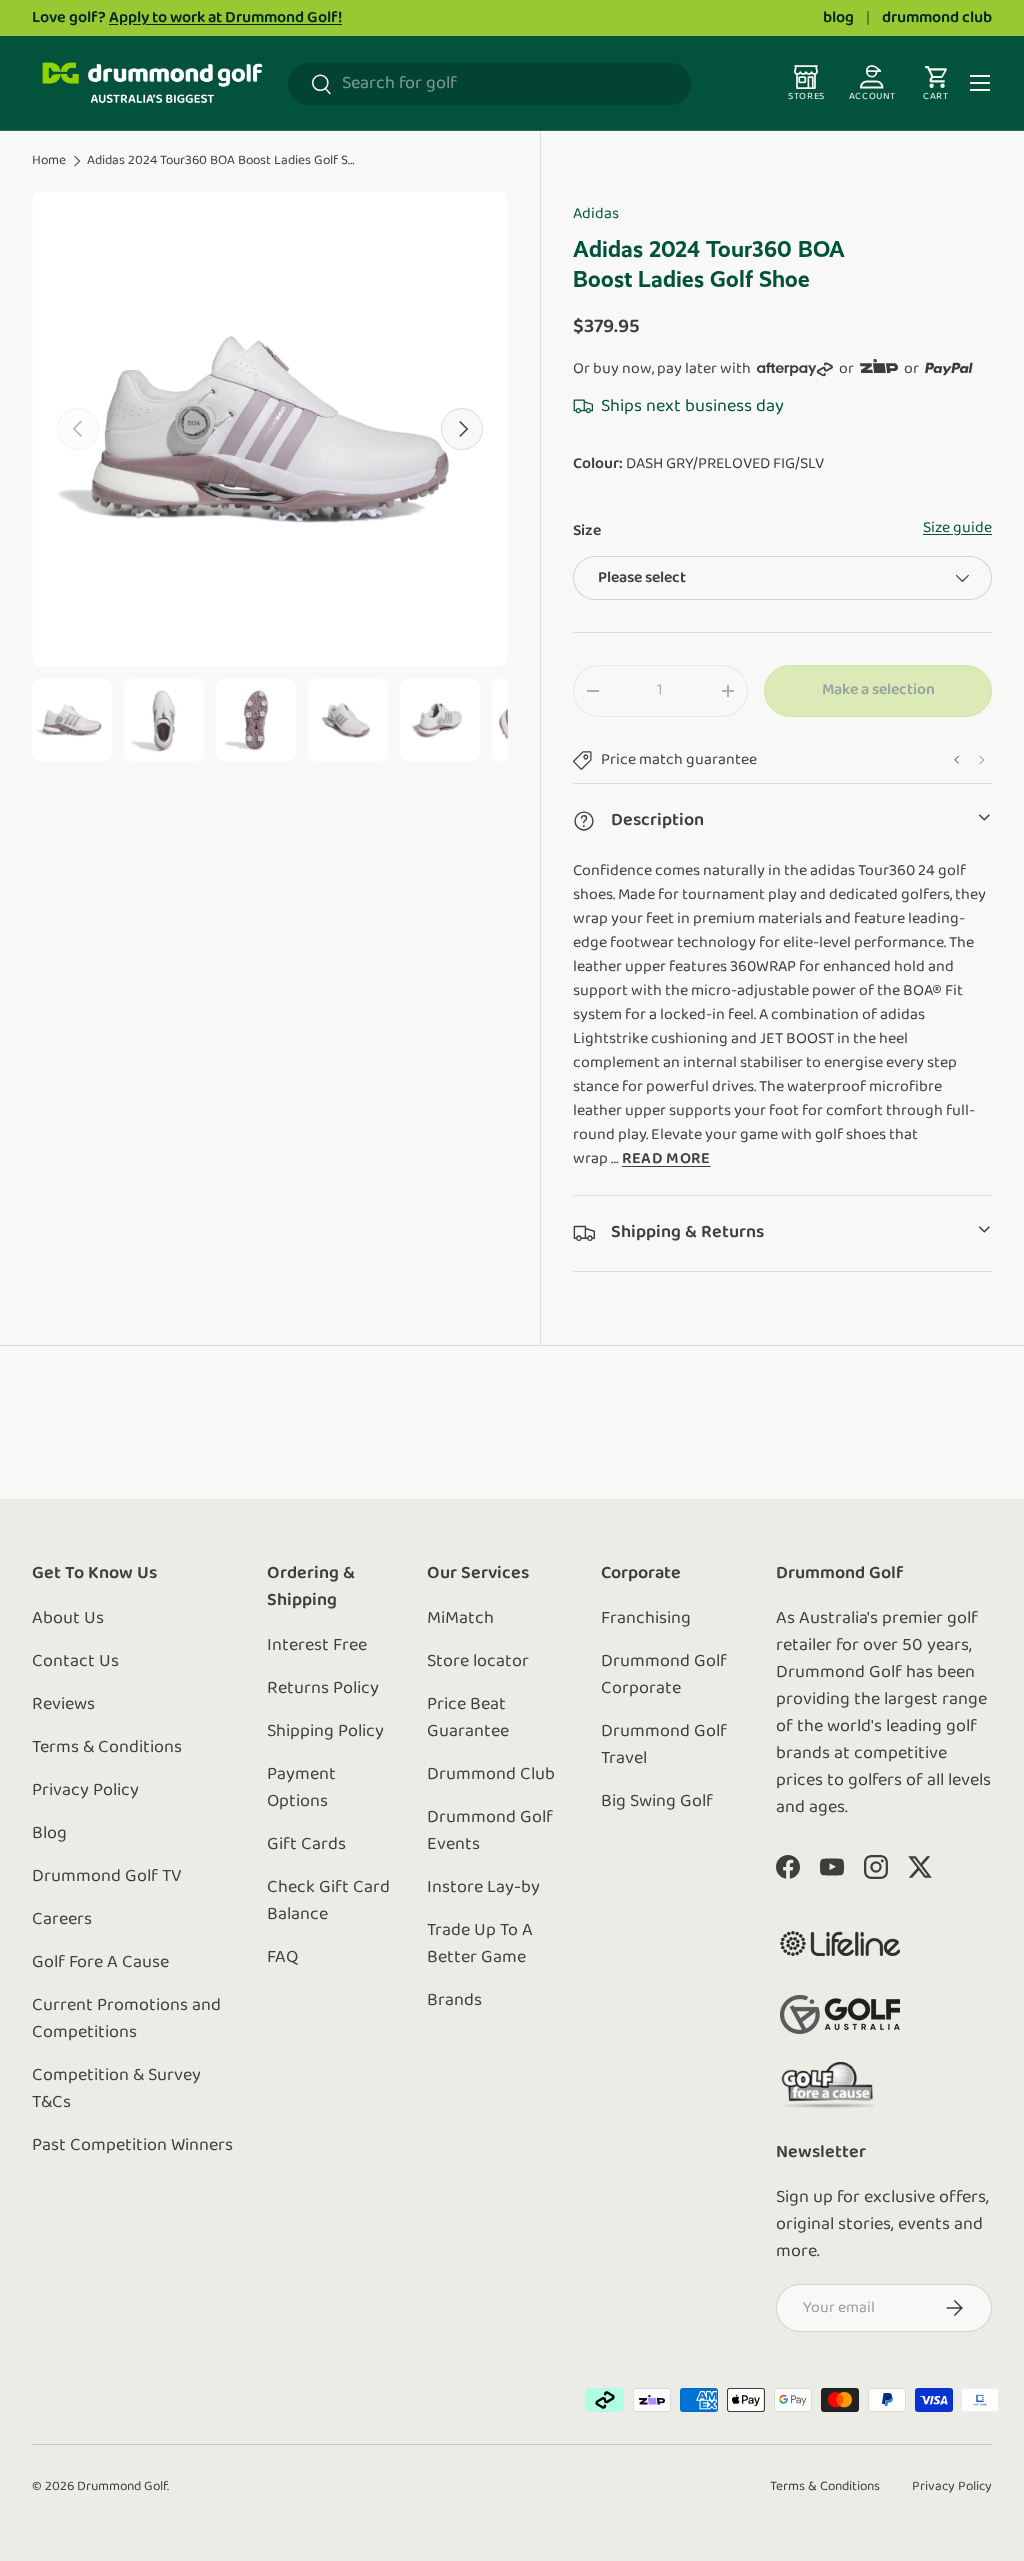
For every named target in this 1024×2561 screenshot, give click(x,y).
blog (838, 18)
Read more (666, 1159)
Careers (62, 1920)
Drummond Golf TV (107, 1877)
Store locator (478, 1662)
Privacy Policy (85, 1791)
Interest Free (317, 1646)
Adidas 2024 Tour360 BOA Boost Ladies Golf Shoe (222, 160)
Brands (454, 2001)
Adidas (596, 214)
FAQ (282, 1958)
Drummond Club (491, 1775)
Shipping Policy (325, 1732)
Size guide (957, 528)
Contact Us (75, 1662)
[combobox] (489, 84)
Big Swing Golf (657, 1802)
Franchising (646, 1619)
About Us (68, 1619)
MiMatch (460, 1619)
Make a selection (878, 690)
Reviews (63, 1705)
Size (587, 531)
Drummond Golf (122, 2486)
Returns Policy (323, 1689)
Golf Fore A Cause (100, 1963)
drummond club (937, 18)
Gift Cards (306, 1845)
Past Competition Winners (132, 2146)
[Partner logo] (840, 1943)
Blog (49, 1834)
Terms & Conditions (107, 1748)
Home (49, 160)
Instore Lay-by (483, 1888)
